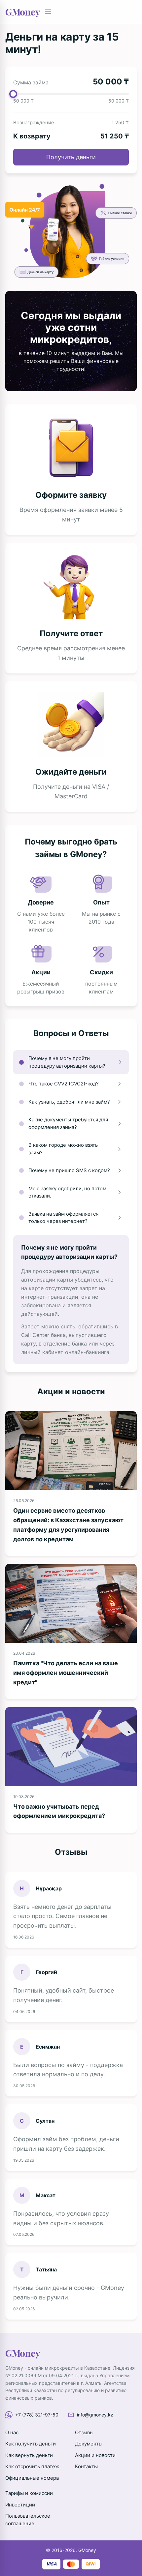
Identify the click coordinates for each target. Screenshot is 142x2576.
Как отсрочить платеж (32, 2466)
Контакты (86, 2466)
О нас (12, 2432)
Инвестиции (20, 2505)
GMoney (23, 12)
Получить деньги (71, 157)
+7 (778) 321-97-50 (37, 2415)
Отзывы (84, 2432)
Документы (89, 2444)
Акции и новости (95, 2455)
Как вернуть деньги (29, 2455)
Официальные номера (32, 2478)
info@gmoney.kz (95, 2415)
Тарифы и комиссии (29, 2493)
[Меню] (48, 12)
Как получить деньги (31, 2444)
